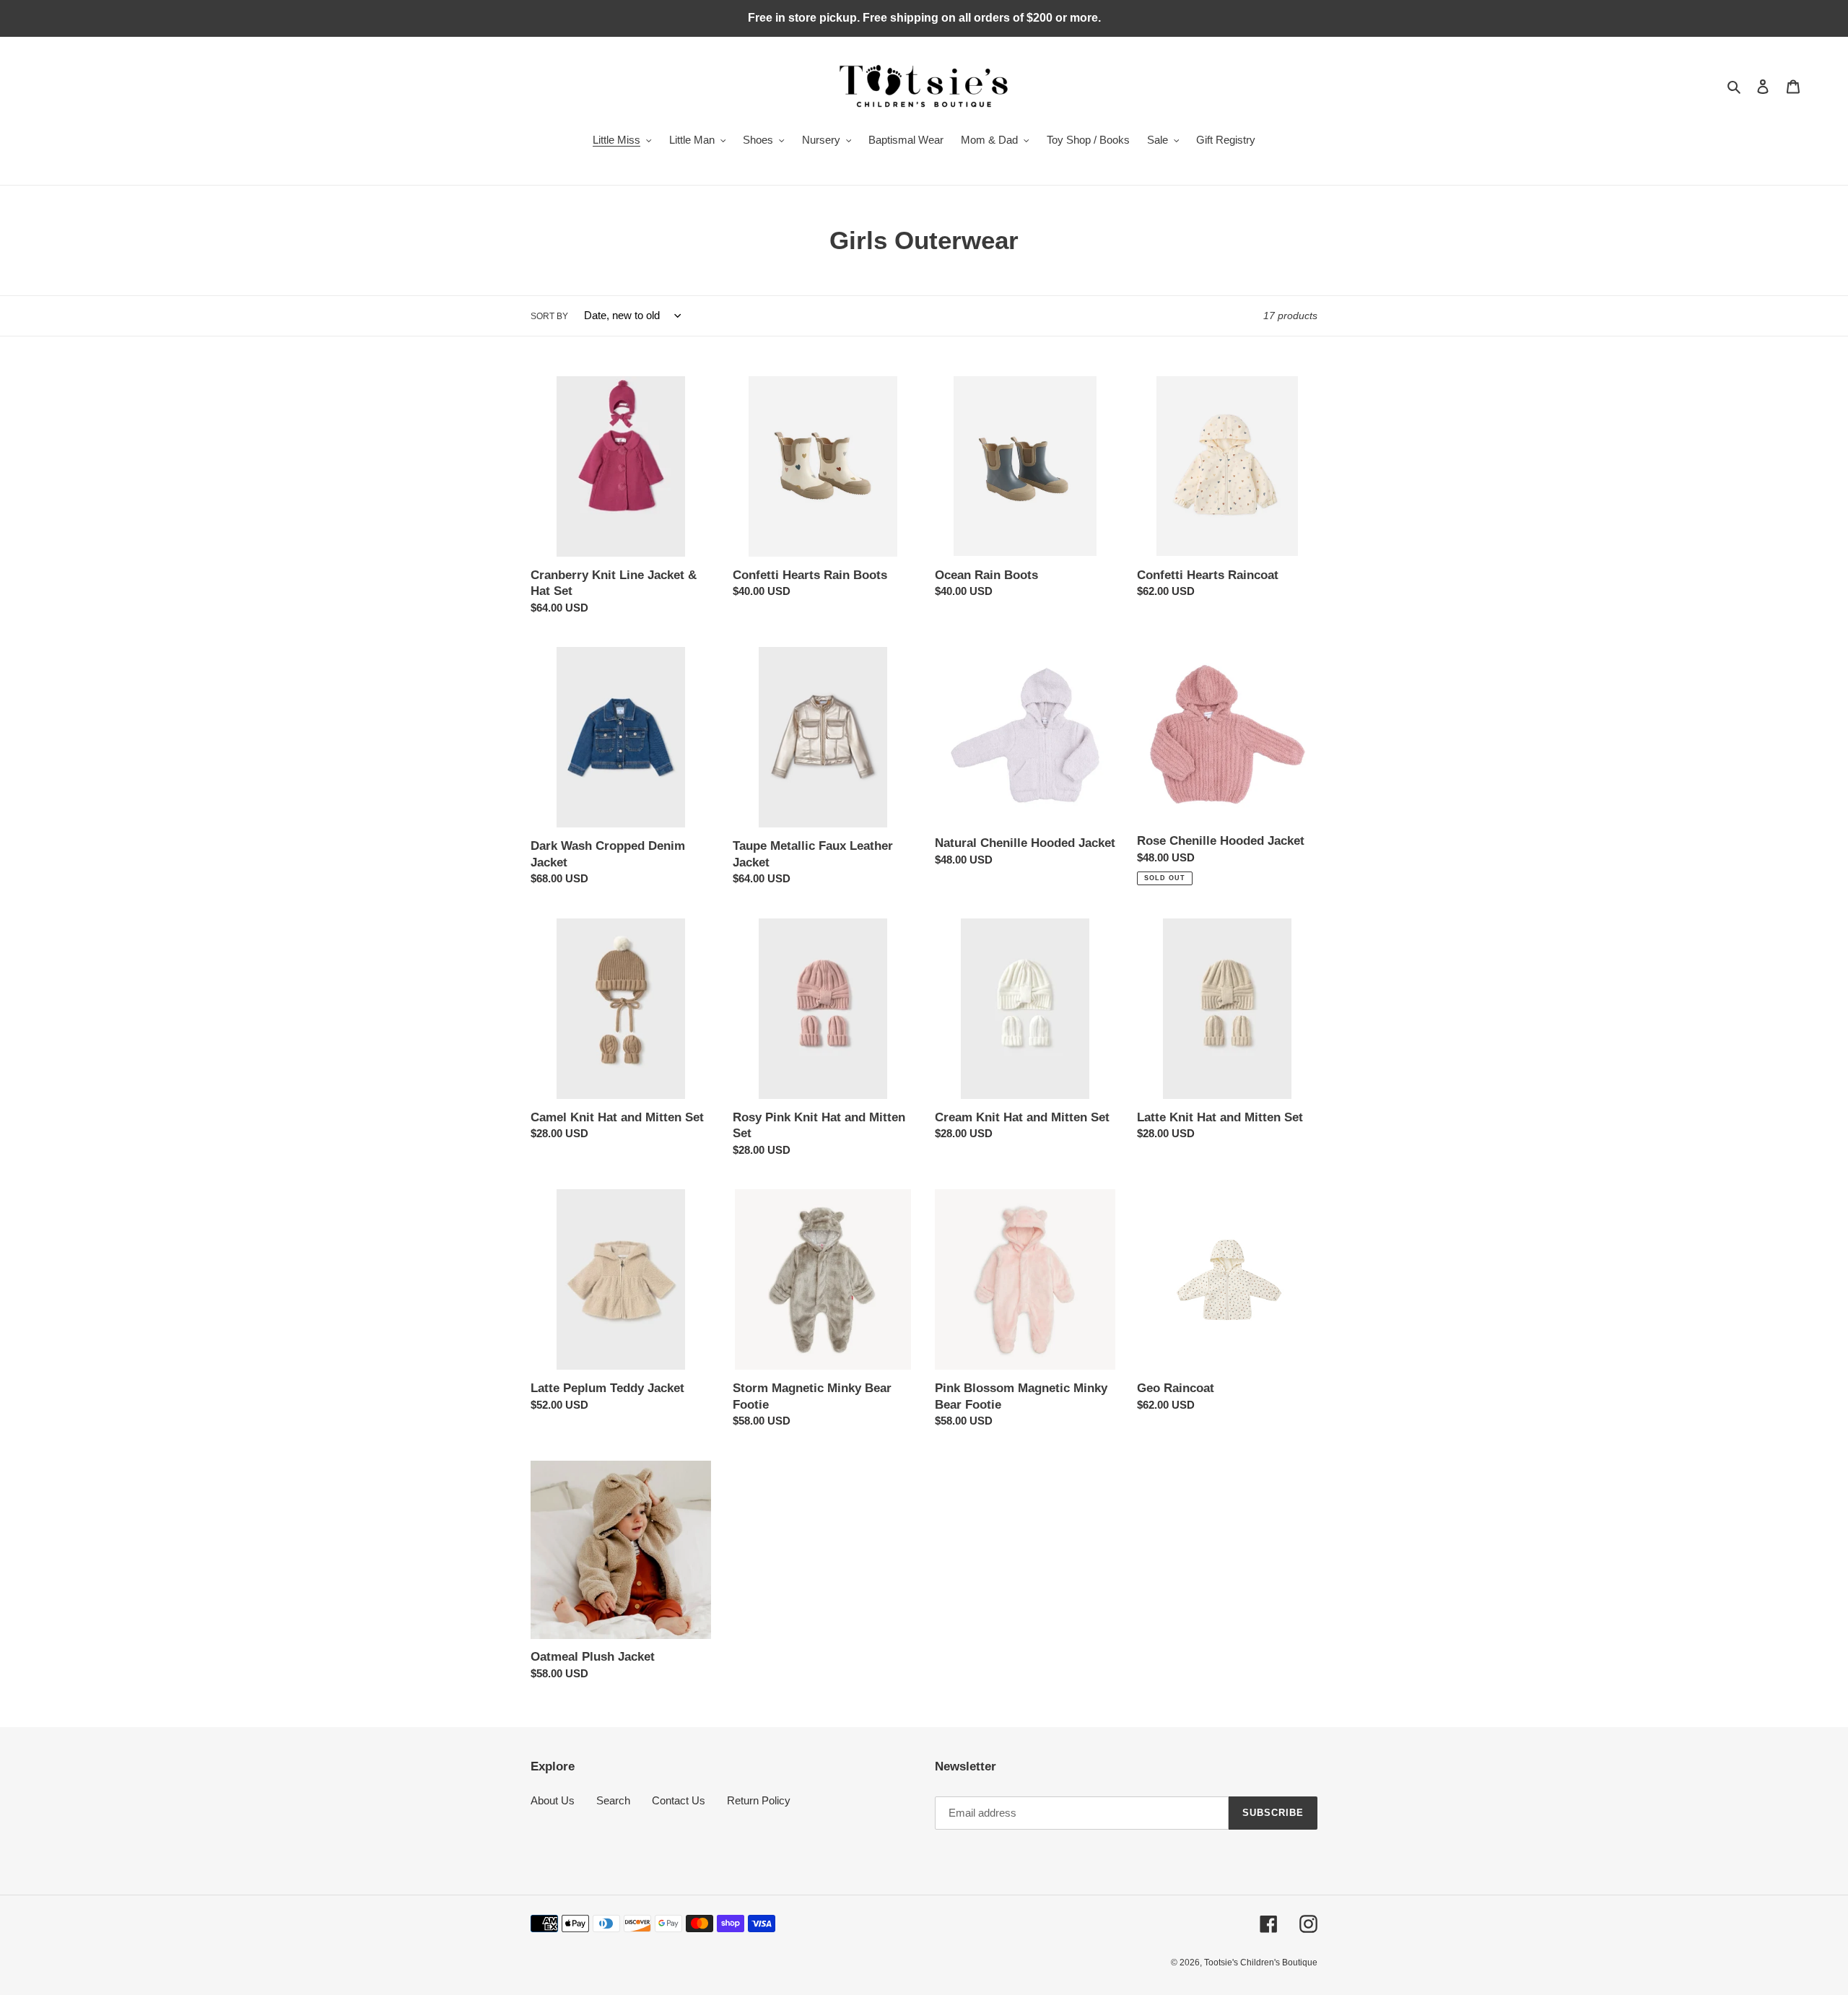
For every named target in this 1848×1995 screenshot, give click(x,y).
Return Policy (759, 1800)
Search (613, 1800)
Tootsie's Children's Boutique (1261, 1963)
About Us (553, 1800)
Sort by (549, 316)
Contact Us (679, 1800)
